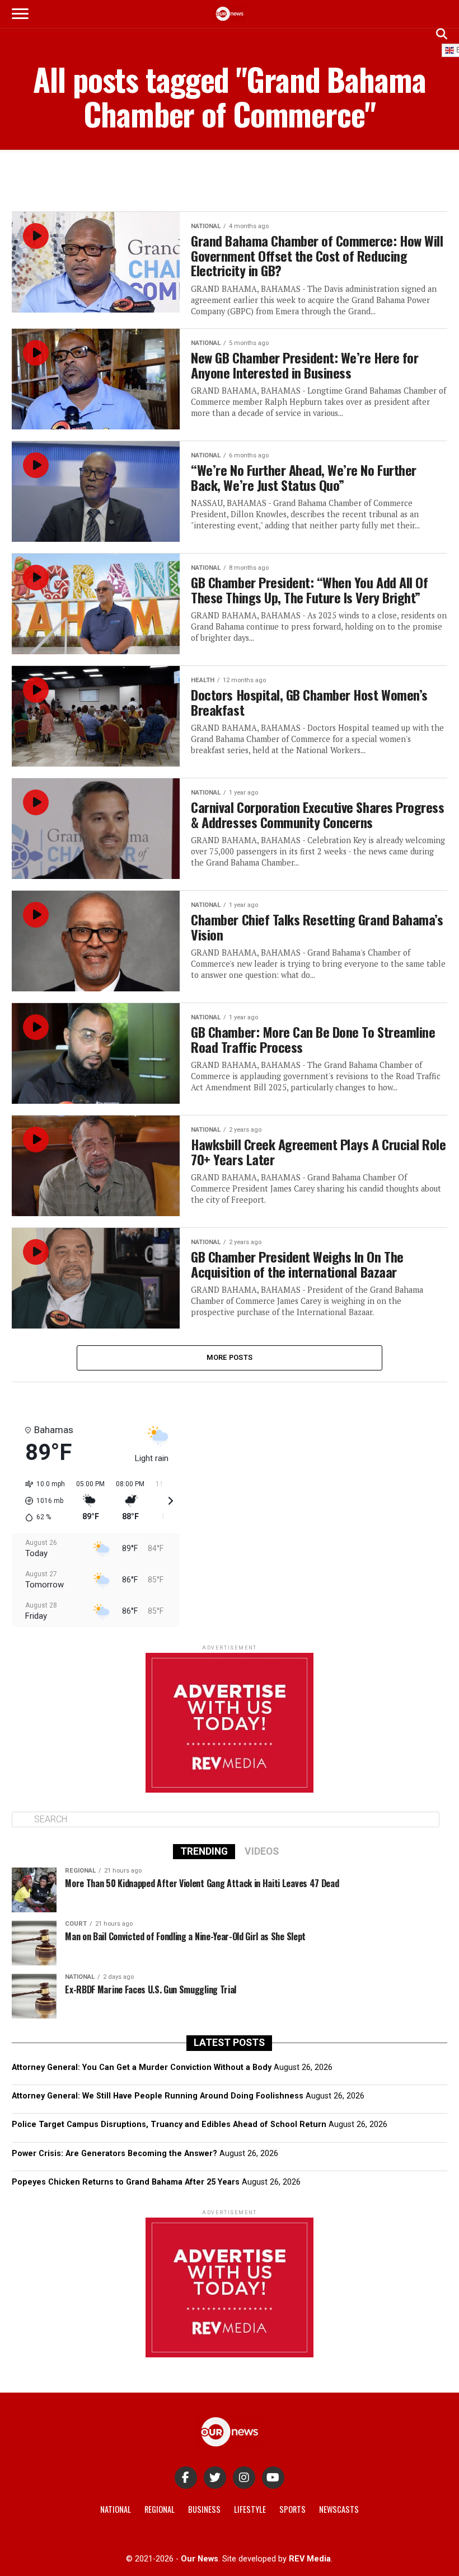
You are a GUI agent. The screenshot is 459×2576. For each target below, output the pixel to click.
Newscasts (339, 2509)
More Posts (230, 1357)
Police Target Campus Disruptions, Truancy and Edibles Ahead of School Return (169, 2124)
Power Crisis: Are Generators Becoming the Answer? (114, 2154)
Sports (292, 2509)
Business (204, 2509)
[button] (41, 1501)
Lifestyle (250, 2509)
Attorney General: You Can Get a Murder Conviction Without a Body (142, 2067)
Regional (160, 2509)
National (116, 2509)
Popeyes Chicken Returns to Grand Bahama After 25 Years (126, 2182)
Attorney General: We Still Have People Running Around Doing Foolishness (158, 2096)
